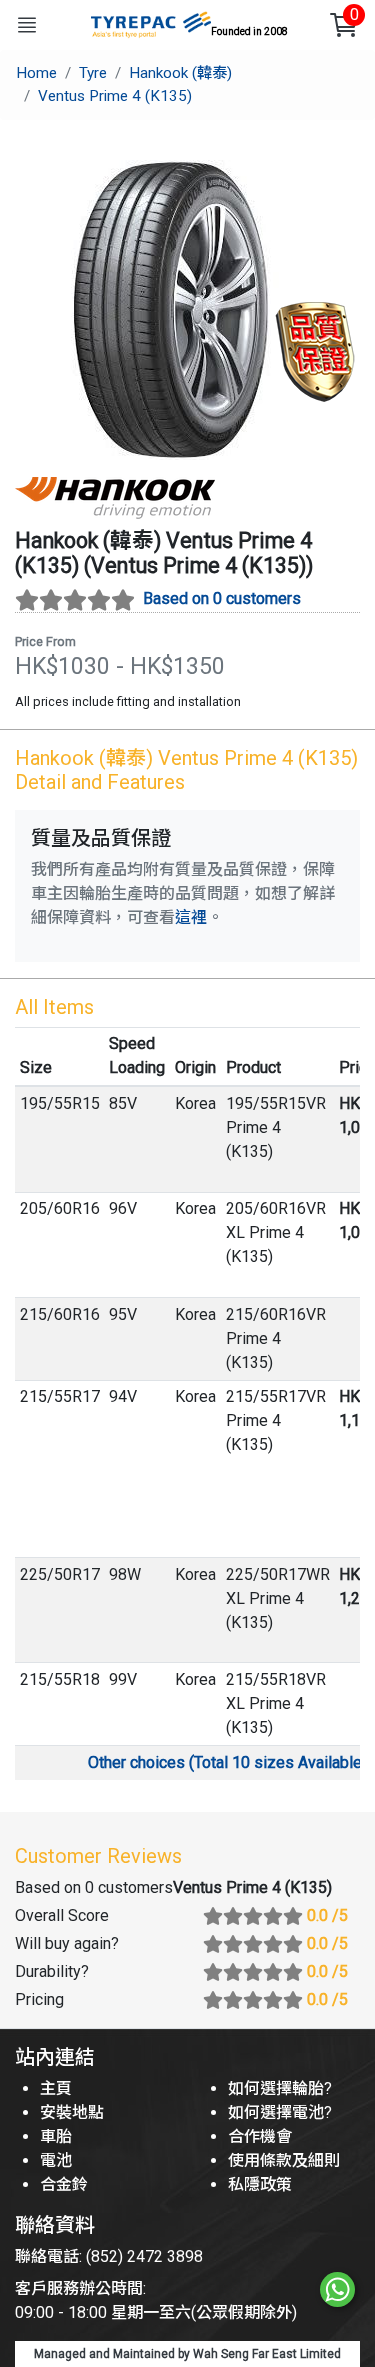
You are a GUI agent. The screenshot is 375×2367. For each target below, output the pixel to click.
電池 (56, 2160)
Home (36, 73)
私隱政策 (260, 2184)
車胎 (56, 2136)
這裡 (191, 917)
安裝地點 (72, 2112)
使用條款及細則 (284, 2160)
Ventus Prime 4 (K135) (115, 96)
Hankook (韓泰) (180, 73)
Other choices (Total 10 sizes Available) (227, 1762)
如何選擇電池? (280, 2112)
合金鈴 (64, 2184)
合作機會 (260, 2136)
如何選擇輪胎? (280, 2088)
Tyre (93, 73)
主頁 (56, 2088)
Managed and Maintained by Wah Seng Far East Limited (187, 2354)
